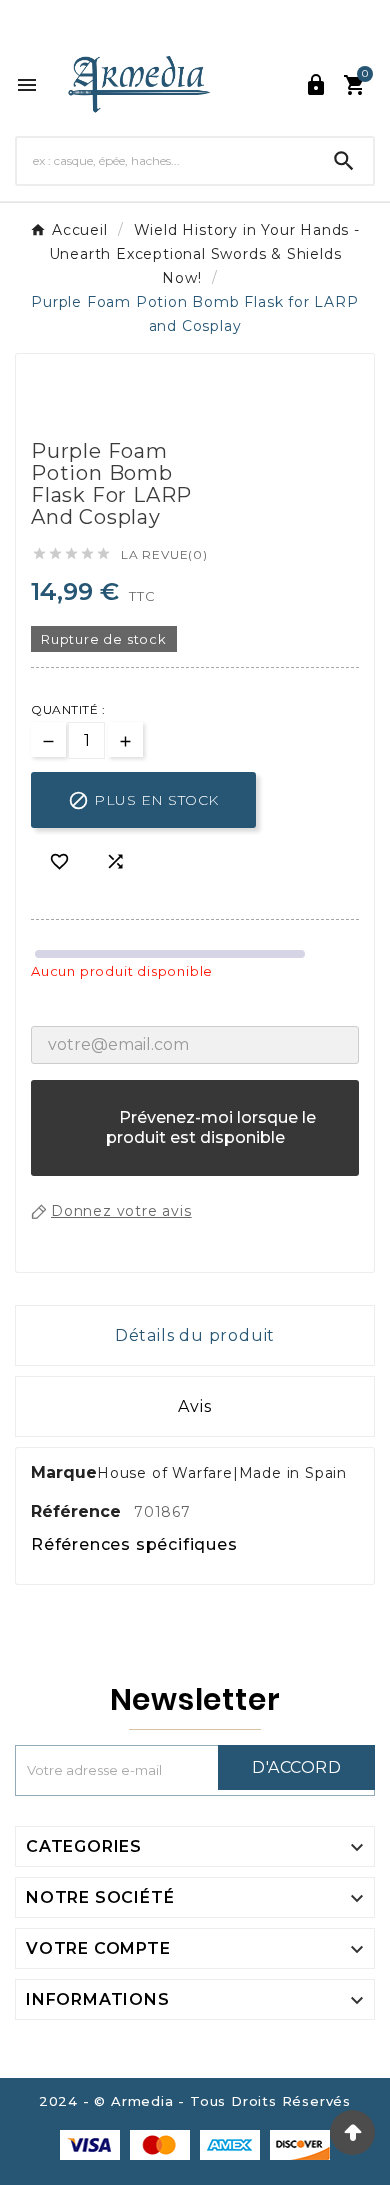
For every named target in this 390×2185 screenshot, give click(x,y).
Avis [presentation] (194, 1406)
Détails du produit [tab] (195, 1335)
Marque (64, 1472)
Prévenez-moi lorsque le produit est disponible (195, 1137)
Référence (78, 1511)
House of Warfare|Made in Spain (222, 1473)
